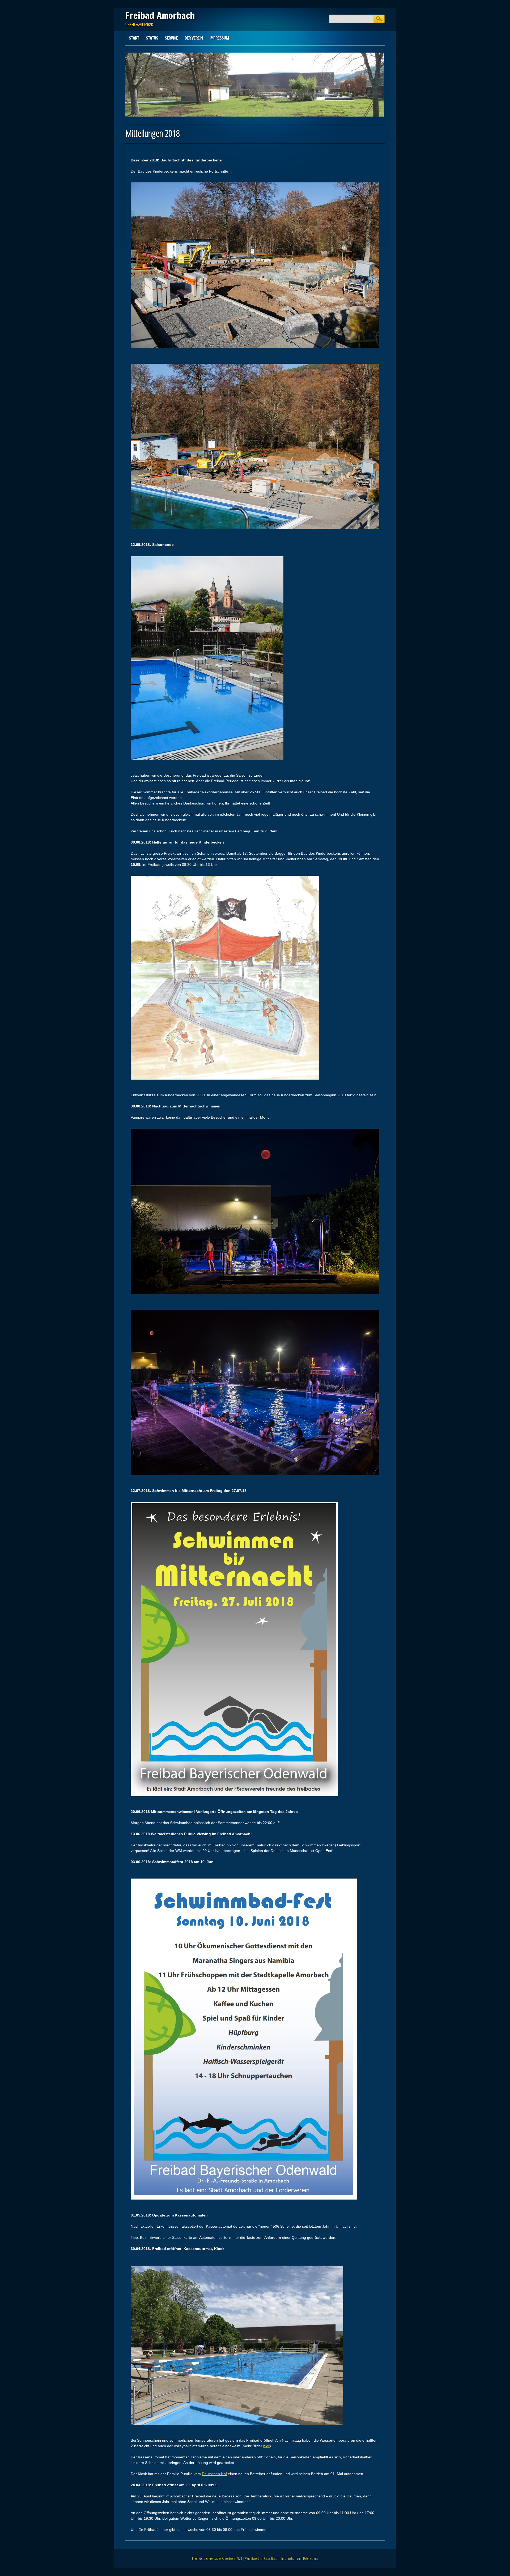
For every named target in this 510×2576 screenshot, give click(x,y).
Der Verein (194, 38)
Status (152, 38)
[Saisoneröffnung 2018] (237, 2429)
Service (171, 38)
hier (266, 2446)
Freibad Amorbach (160, 15)
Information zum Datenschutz (300, 2558)
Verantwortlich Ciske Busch (262, 2558)
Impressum (219, 38)
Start (134, 38)
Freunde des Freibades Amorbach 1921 (217, 2558)
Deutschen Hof (214, 2474)
